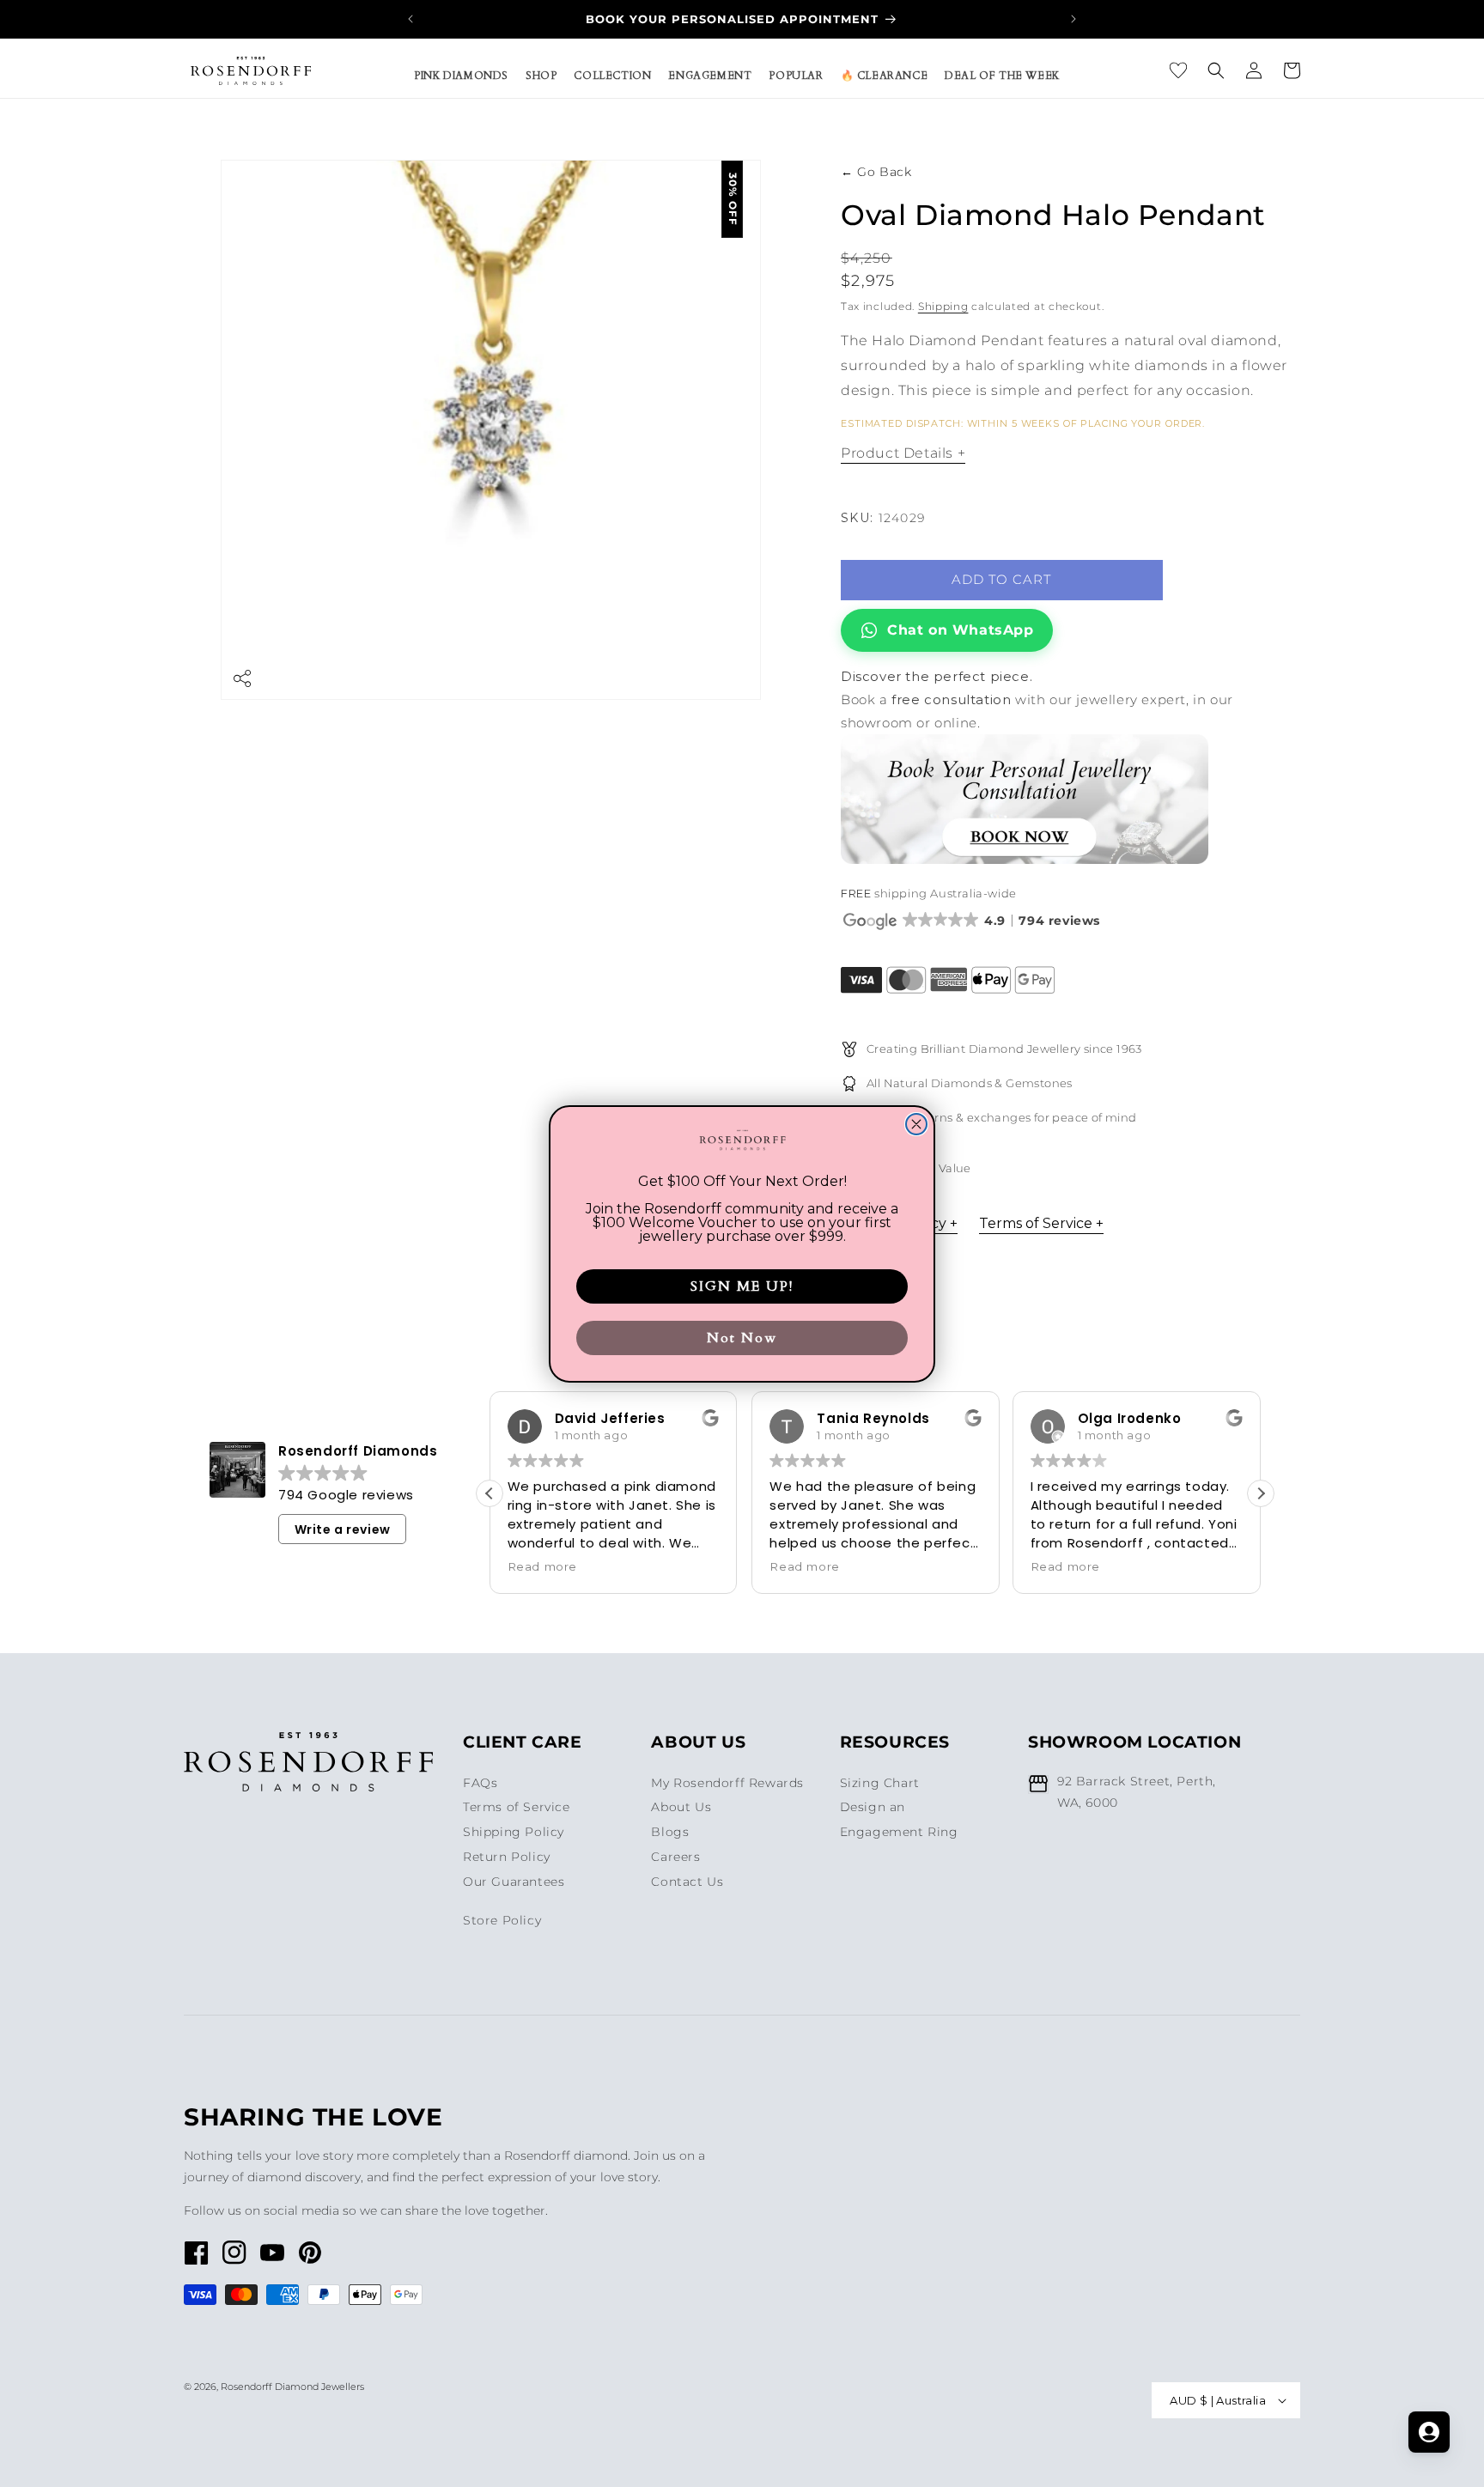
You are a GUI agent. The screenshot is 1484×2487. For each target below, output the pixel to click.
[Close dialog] (916, 1124)
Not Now (742, 1338)
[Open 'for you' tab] (1429, 2432)
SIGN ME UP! (742, 1286)
